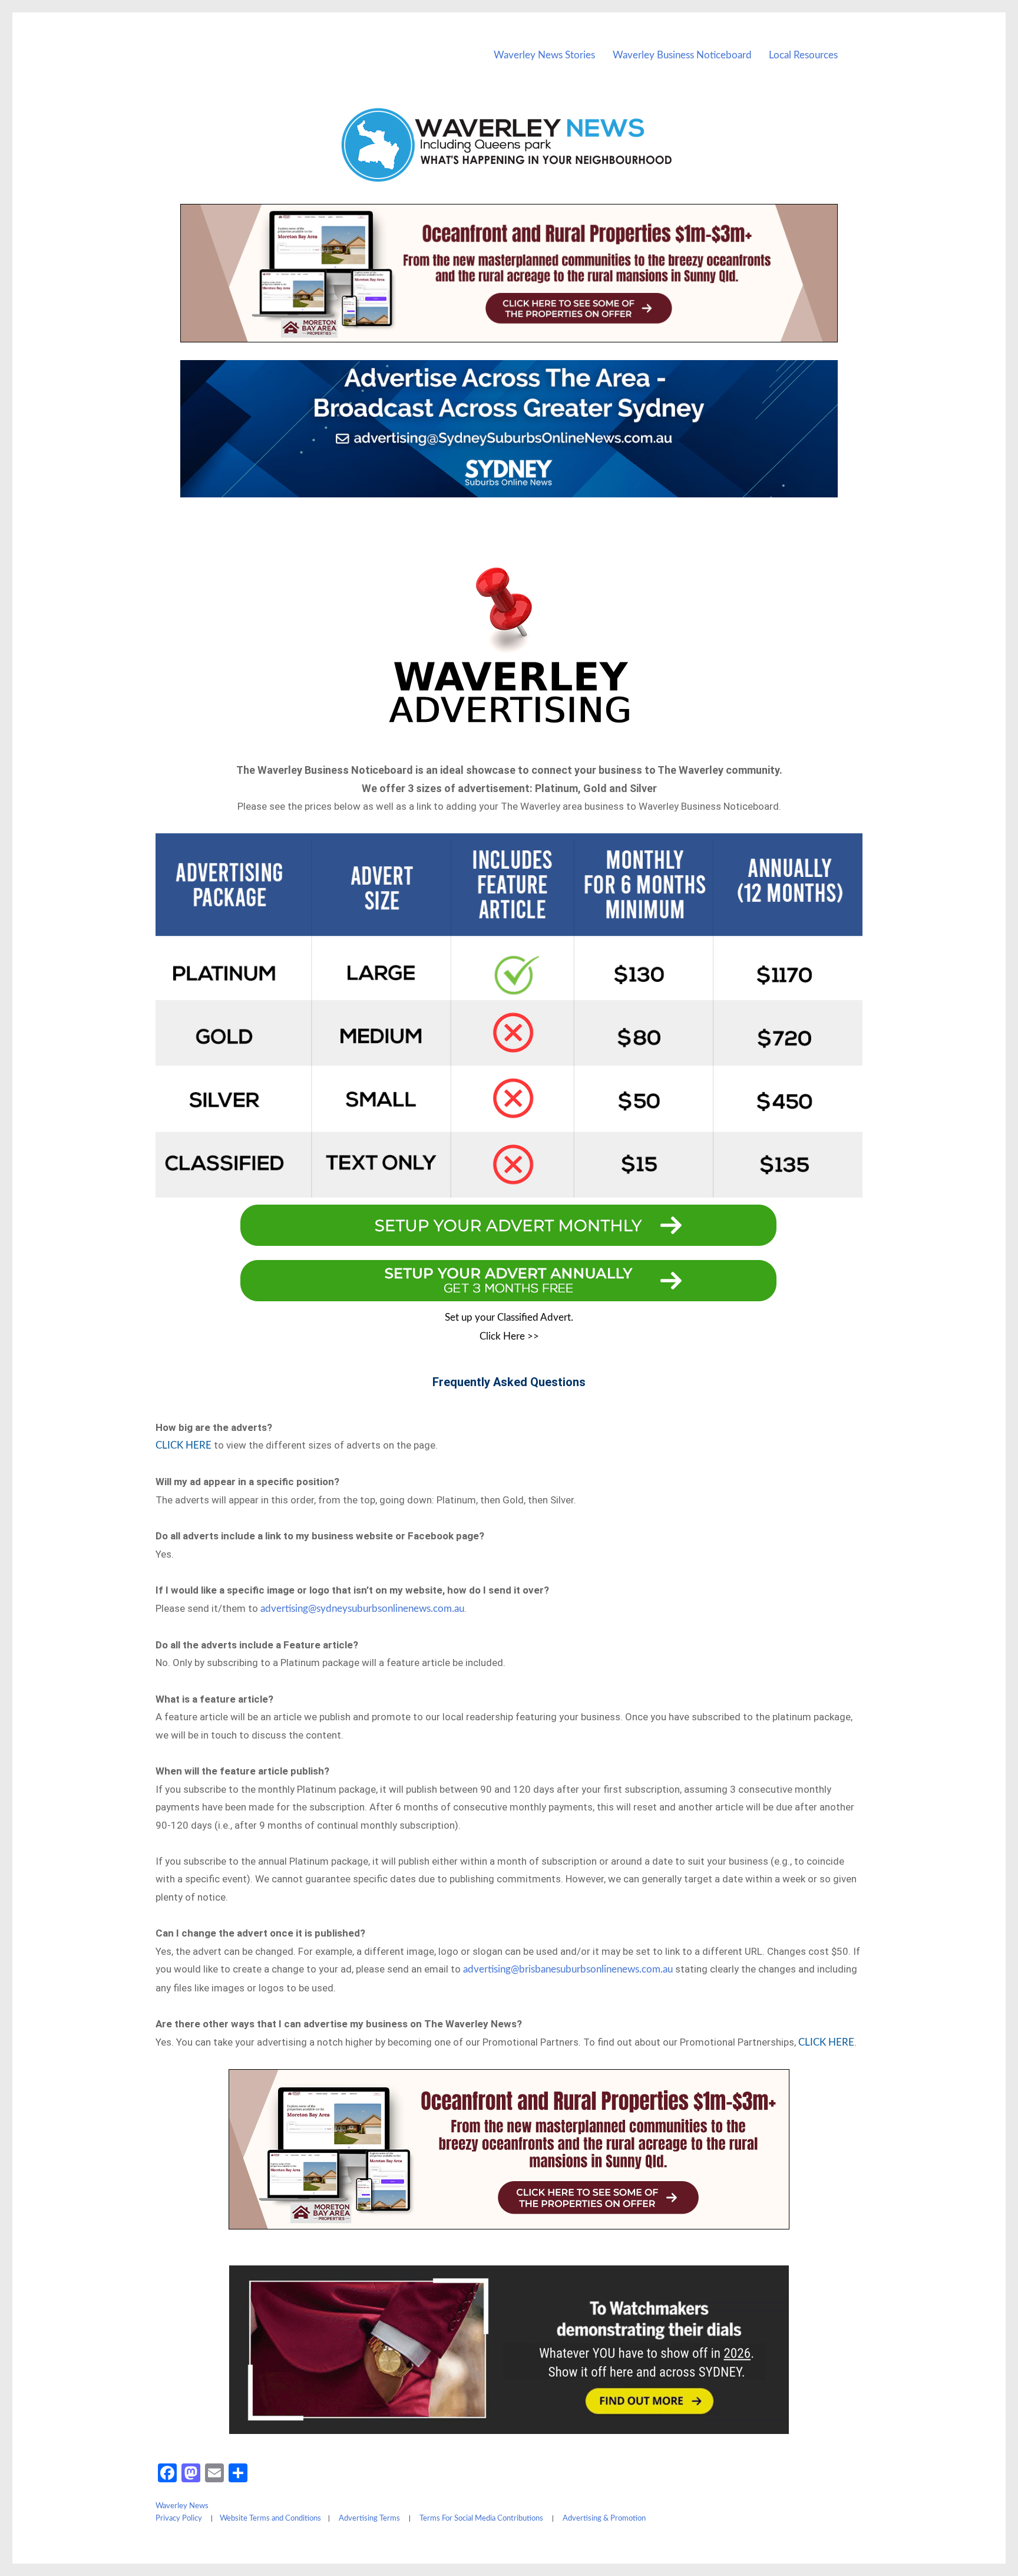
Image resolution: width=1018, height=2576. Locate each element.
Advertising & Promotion (604, 2519)
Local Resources (803, 55)
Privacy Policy (179, 2519)
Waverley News (182, 2506)
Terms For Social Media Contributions (481, 2519)
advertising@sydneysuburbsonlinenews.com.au (362, 1609)
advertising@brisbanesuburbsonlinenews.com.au (568, 1969)
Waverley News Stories (544, 55)
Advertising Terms (369, 2519)
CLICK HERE (184, 1445)
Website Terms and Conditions (270, 2519)
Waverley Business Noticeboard (682, 55)
